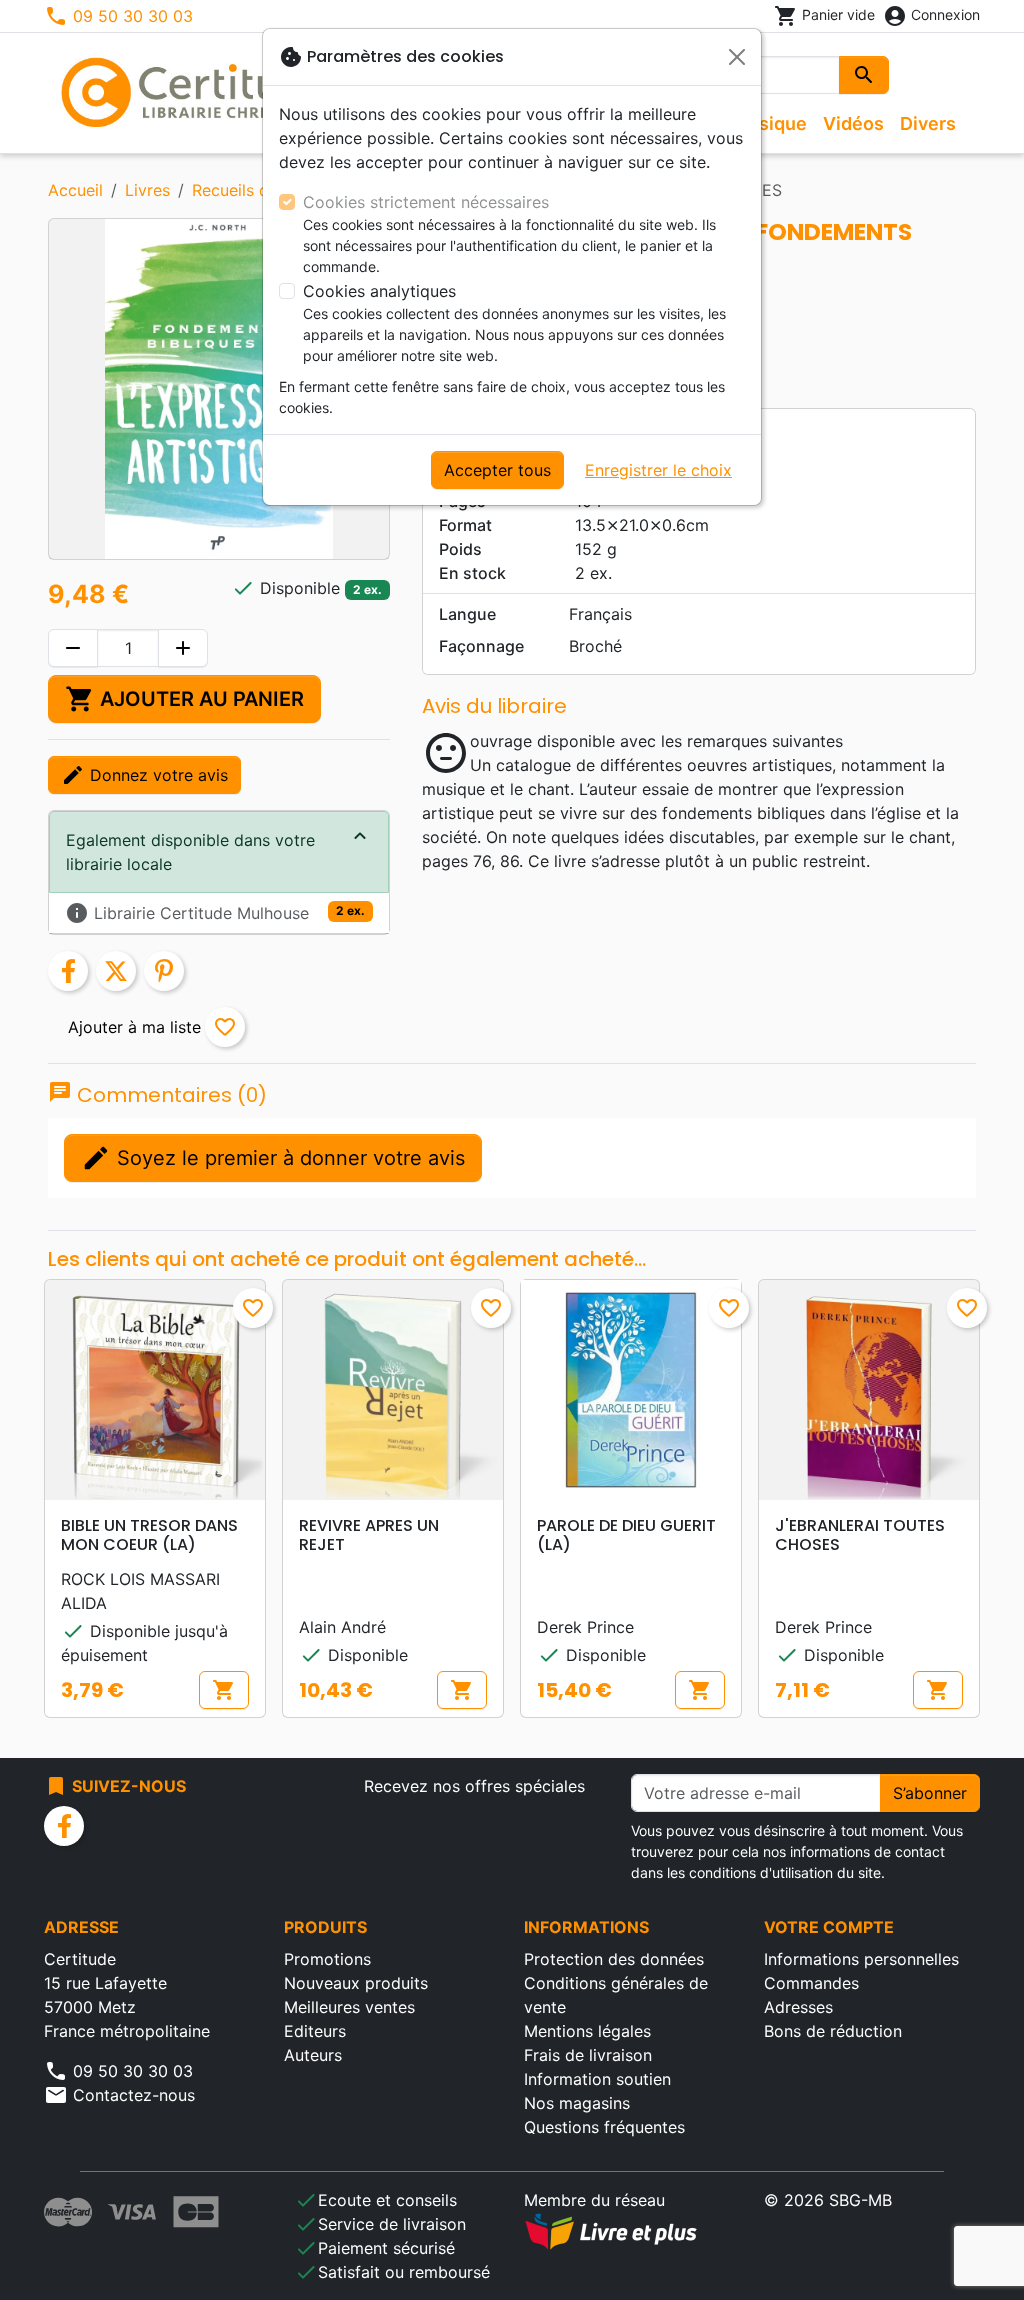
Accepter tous (497, 470)
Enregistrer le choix (658, 470)
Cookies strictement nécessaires (426, 202)
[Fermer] (737, 57)
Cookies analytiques (379, 291)
